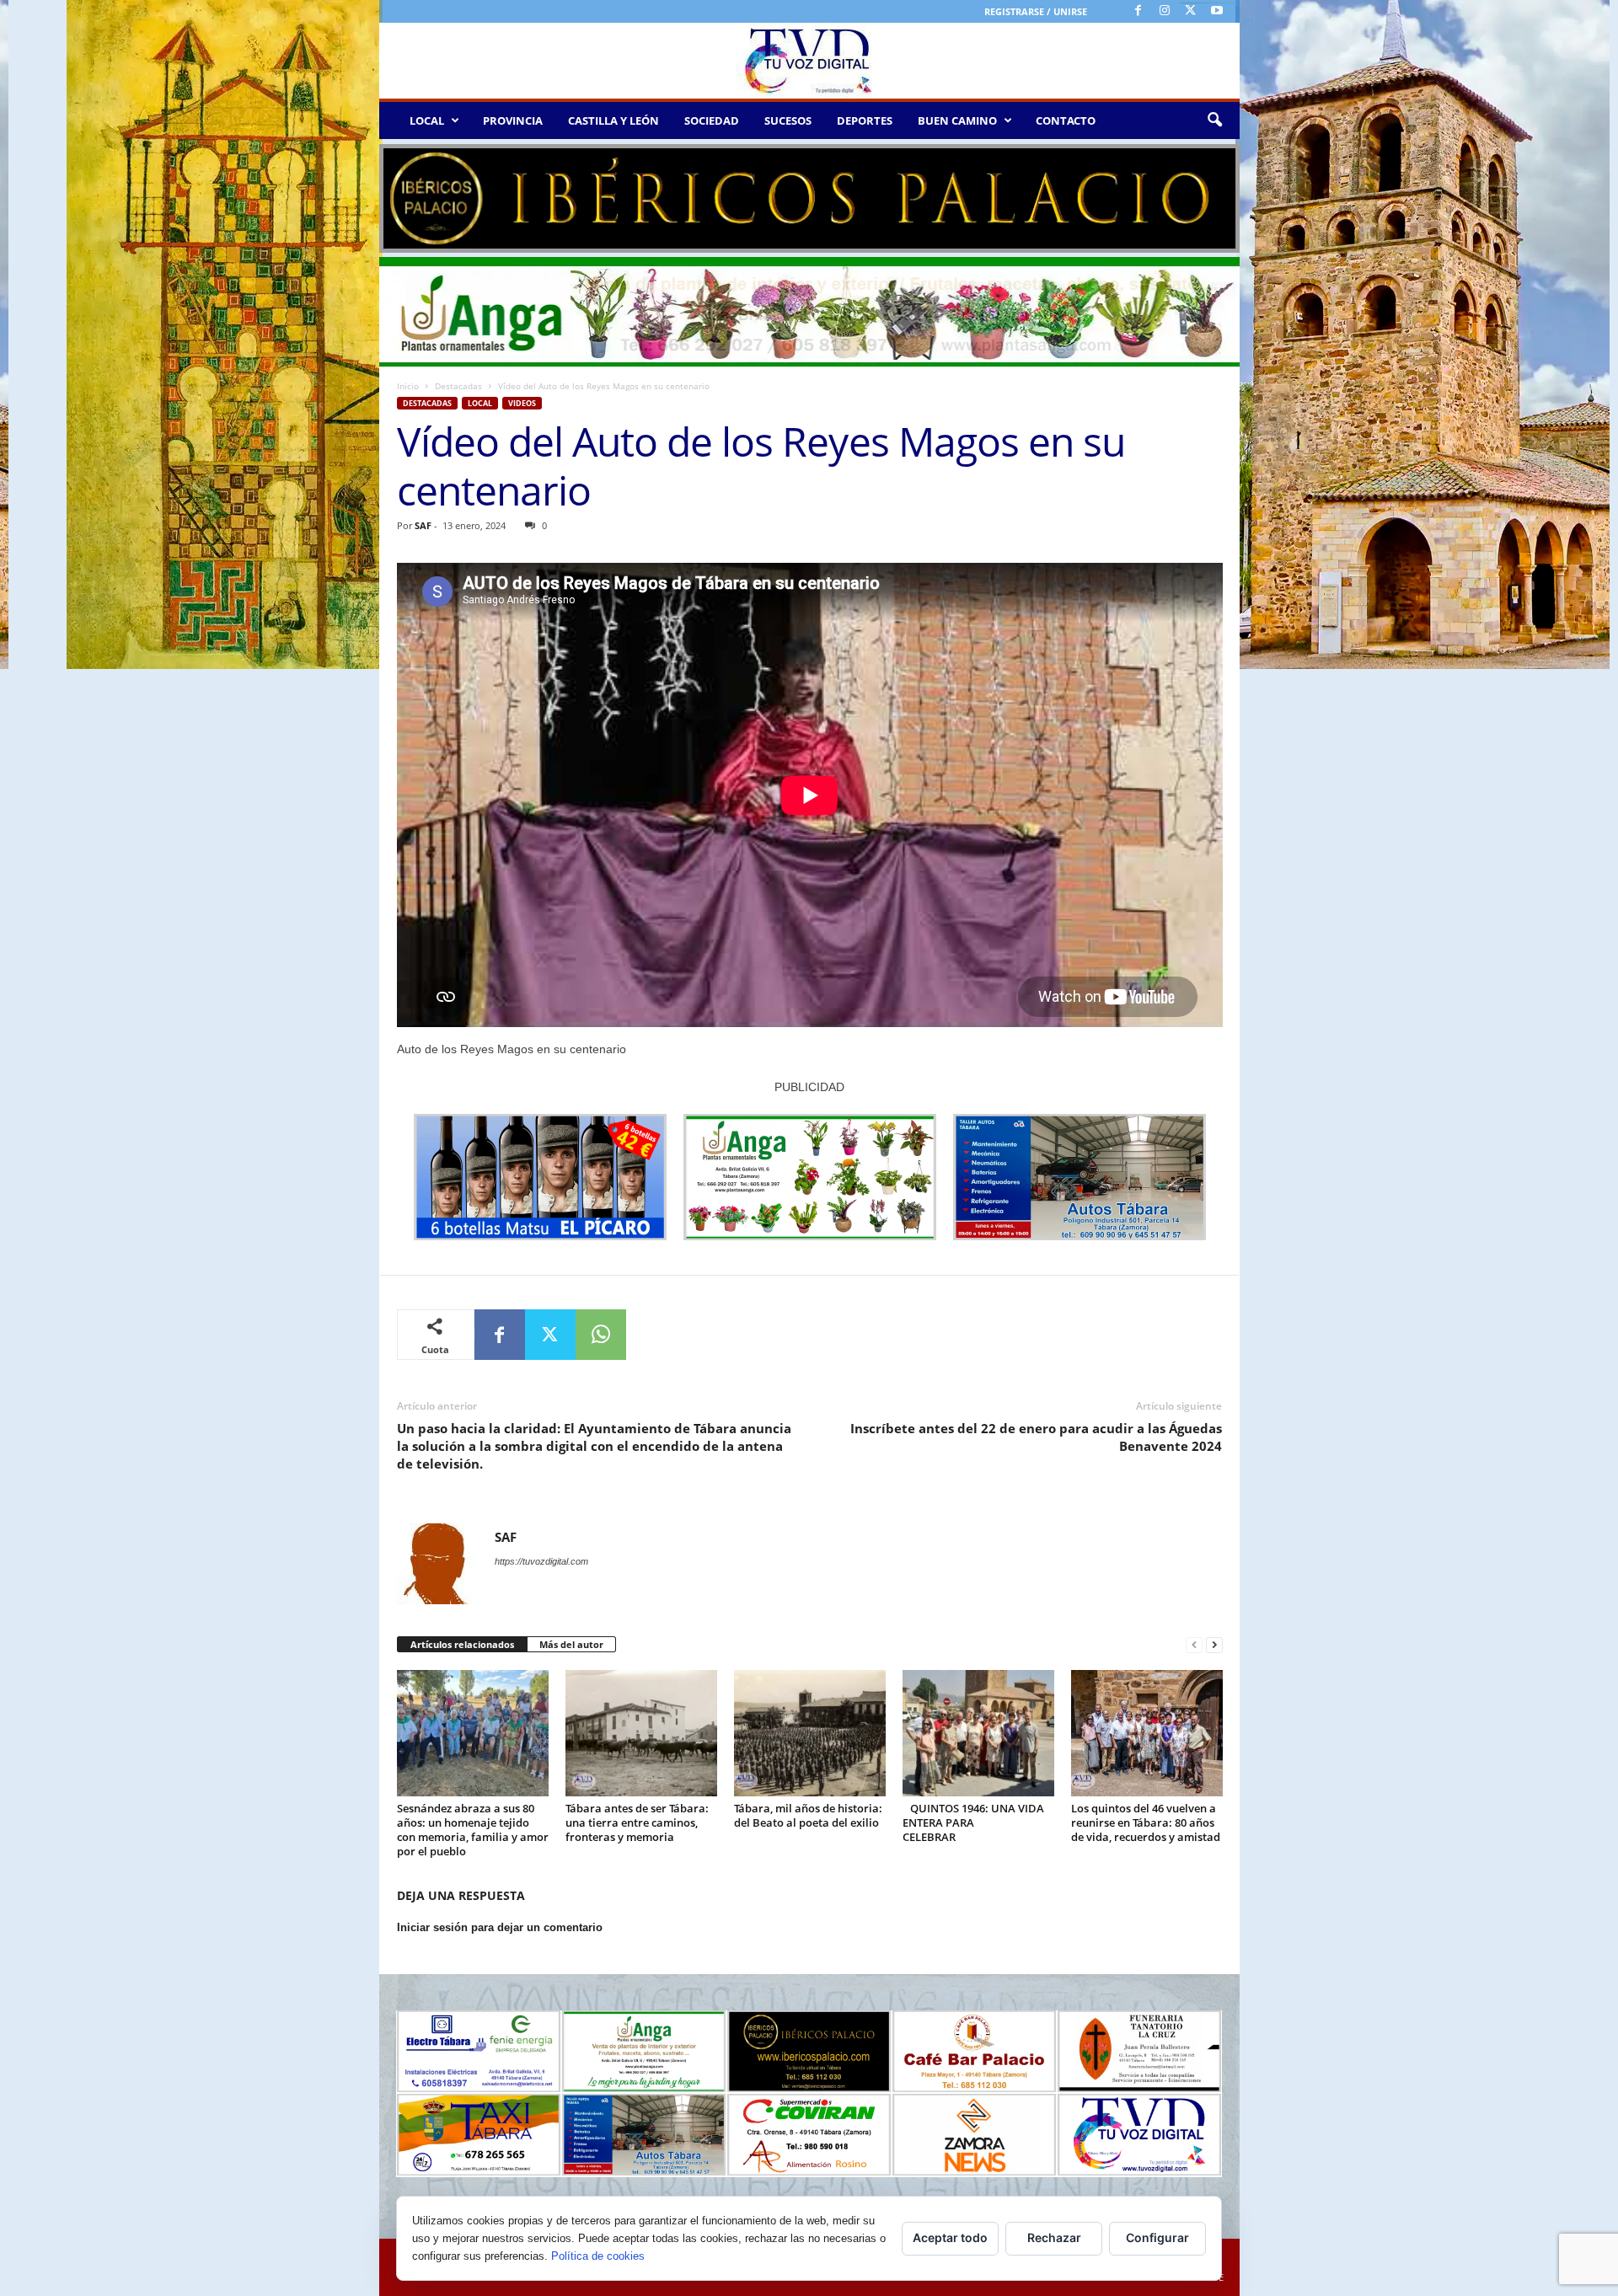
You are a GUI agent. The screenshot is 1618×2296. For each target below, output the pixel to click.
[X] (1191, 11)
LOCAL (427, 120)
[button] (1214, 120)
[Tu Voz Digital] (809, 61)
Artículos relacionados (462, 1644)
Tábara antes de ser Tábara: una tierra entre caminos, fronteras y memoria (637, 1822)
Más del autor (571, 1644)
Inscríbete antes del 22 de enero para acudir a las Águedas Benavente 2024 (1036, 1437)
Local (480, 403)
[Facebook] (1138, 11)
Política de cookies (598, 2256)
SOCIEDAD (712, 120)
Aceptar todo (950, 2237)
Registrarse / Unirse (1036, 11)
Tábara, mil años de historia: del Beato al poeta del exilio (808, 1815)
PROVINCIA (513, 120)
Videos (522, 403)
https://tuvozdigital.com (541, 1561)
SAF (423, 525)
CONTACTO (1066, 120)
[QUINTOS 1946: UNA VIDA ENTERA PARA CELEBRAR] (978, 1733)
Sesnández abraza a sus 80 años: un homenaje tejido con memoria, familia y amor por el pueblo (473, 1830)
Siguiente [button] (1219, 195)
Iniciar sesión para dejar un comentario (500, 1927)
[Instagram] (1165, 11)
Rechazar (1054, 2237)
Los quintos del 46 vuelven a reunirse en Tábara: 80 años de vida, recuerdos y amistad (1146, 1822)
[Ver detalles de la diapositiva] (809, 198)
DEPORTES (865, 120)
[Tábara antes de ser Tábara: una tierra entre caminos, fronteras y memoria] (641, 1733)
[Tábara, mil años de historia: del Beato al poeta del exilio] (810, 1733)
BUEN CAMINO (957, 120)
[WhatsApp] (601, 1335)
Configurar (1157, 2237)
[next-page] (1214, 1645)
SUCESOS (788, 120)
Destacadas (458, 386)
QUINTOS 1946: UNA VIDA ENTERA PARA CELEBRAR (973, 1822)
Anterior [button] (400, 195)
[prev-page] (1194, 1645)
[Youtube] (1217, 11)
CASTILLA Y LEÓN (613, 120)
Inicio (408, 386)
